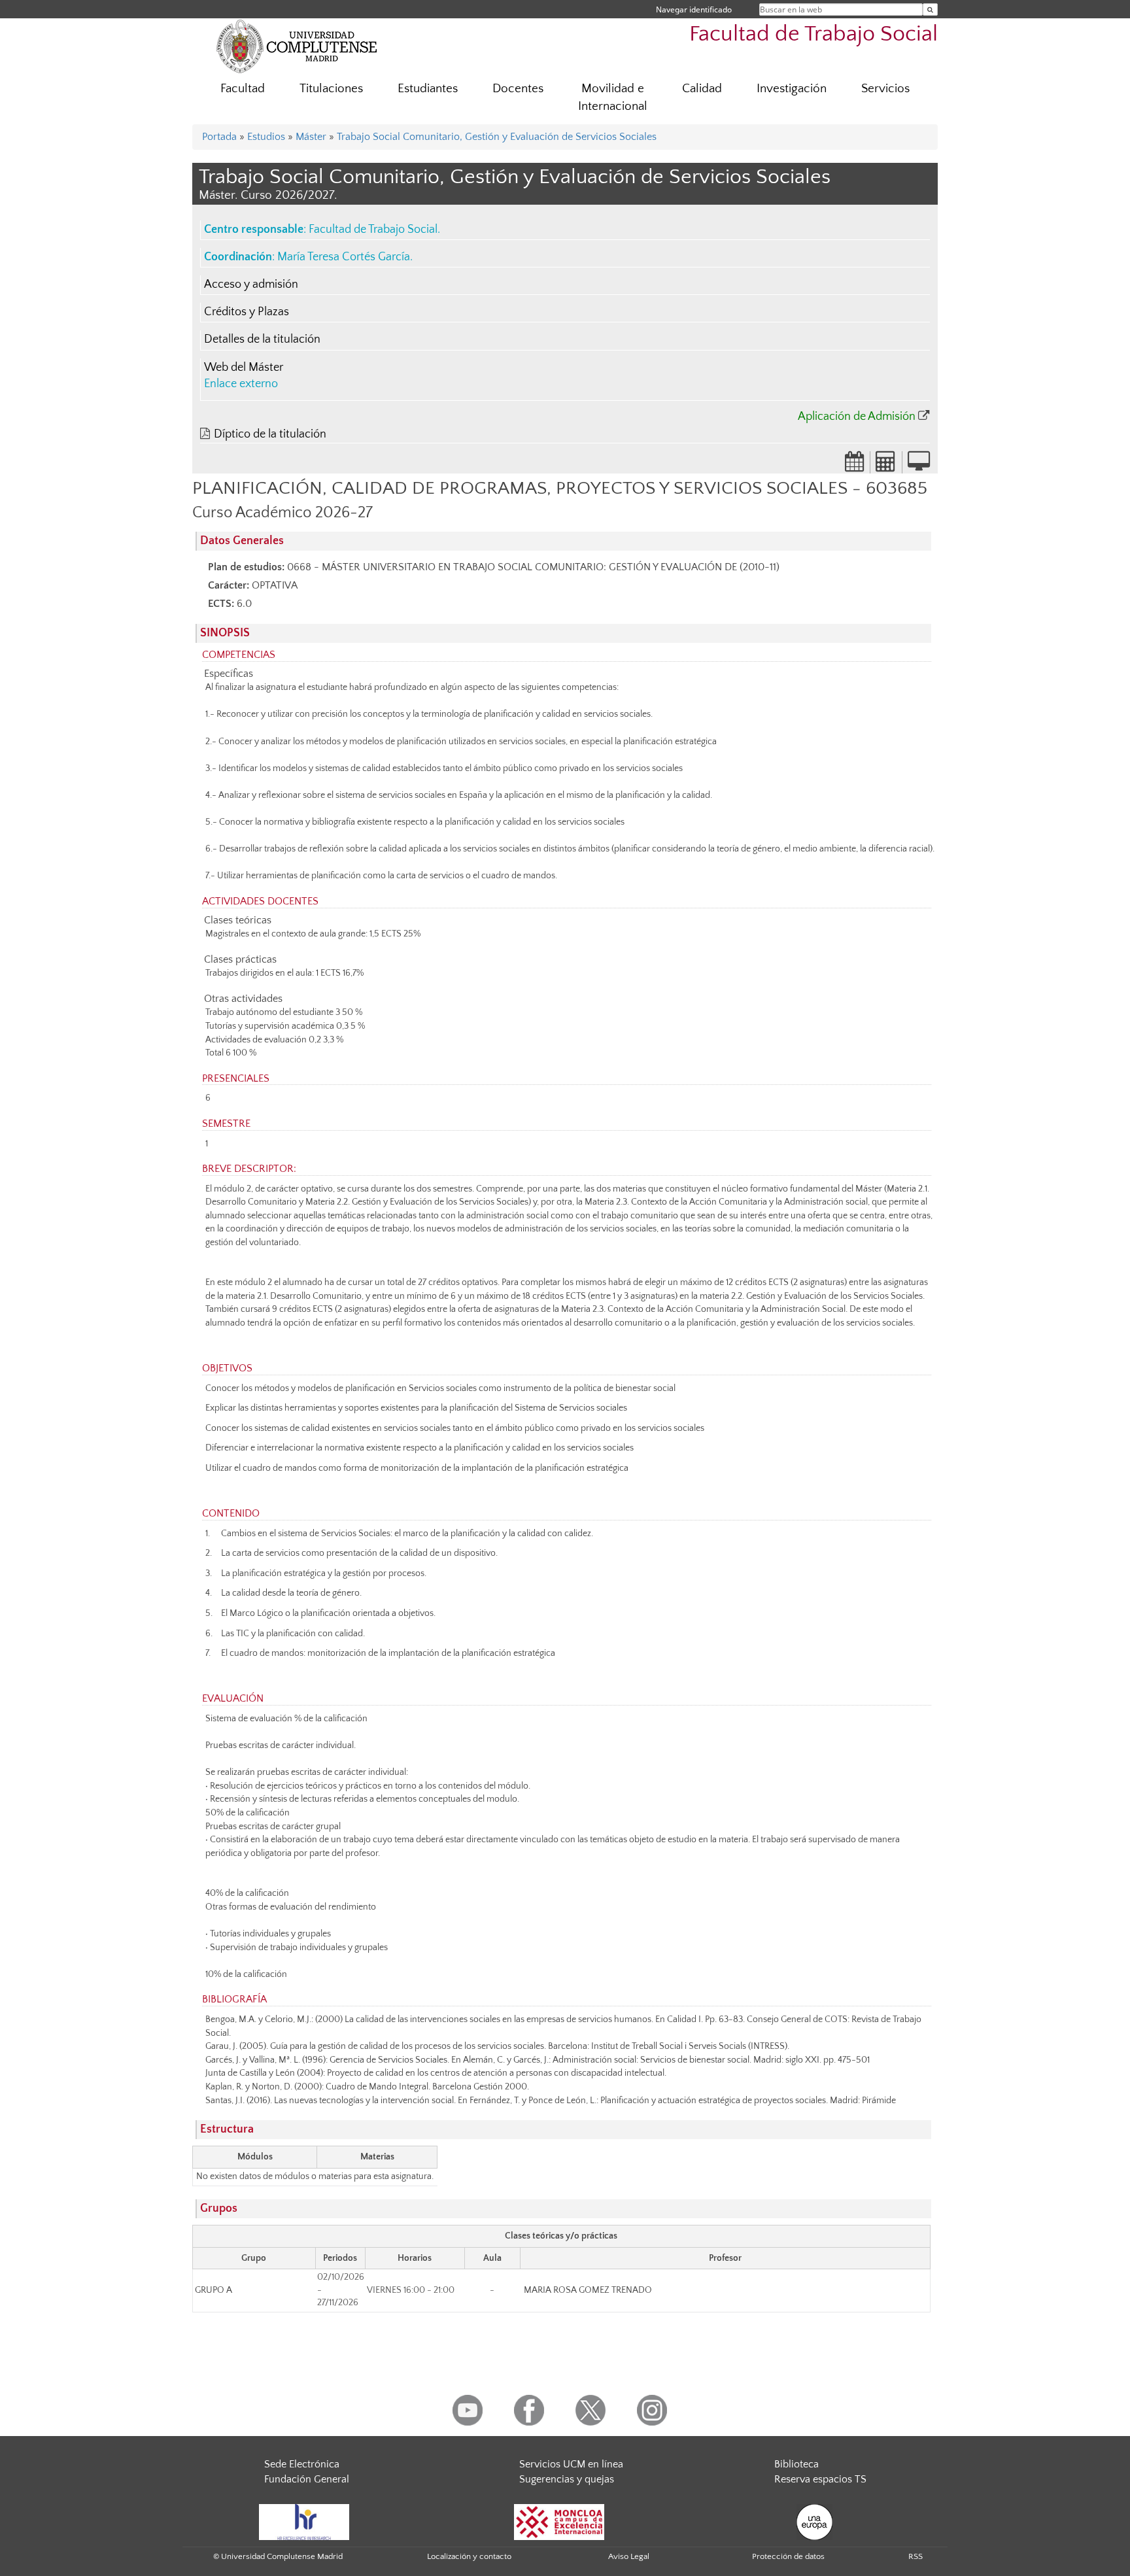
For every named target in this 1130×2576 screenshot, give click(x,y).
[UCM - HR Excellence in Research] (304, 2521)
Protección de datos (788, 2556)
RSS (916, 2556)
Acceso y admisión (251, 284)
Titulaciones (331, 89)
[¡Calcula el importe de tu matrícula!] (886, 466)
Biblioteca (796, 2464)
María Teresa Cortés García (344, 257)
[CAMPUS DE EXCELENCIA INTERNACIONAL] (559, 2521)
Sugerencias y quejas (567, 2479)
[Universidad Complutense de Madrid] (297, 46)
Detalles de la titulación (262, 339)
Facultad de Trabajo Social (813, 34)
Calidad (702, 89)
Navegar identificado (694, 9)
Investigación (792, 89)
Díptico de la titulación (270, 434)
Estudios (266, 137)
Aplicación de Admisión (857, 417)
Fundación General (307, 2479)
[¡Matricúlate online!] (919, 466)
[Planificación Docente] (855, 466)
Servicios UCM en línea (571, 2464)
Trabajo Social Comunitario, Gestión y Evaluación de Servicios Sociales (497, 137)
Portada (219, 137)
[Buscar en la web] (930, 9)
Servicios (885, 89)
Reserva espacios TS (820, 2479)
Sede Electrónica (302, 2464)
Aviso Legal (629, 2556)
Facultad (243, 89)
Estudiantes (428, 89)
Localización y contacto (469, 2556)
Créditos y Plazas (247, 312)
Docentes (518, 89)
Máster (311, 137)
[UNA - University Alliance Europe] (814, 2521)
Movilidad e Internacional (613, 97)
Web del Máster (244, 368)
